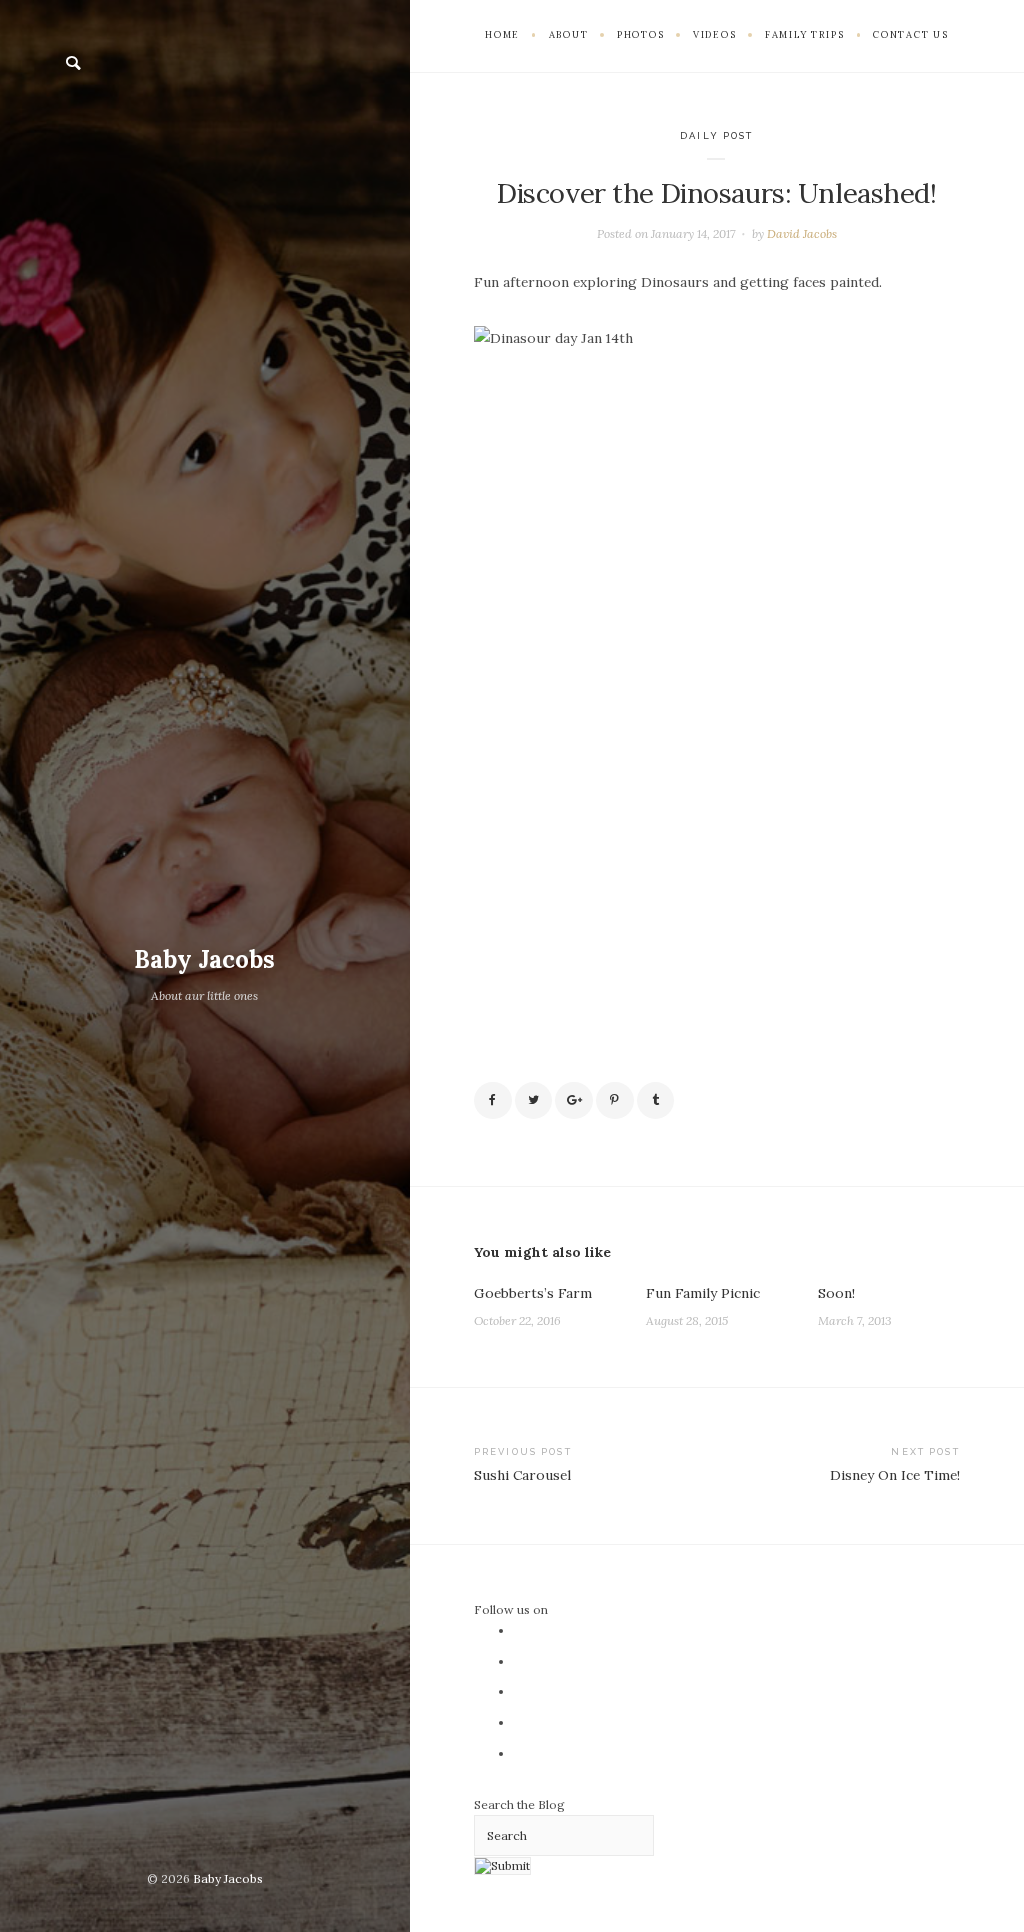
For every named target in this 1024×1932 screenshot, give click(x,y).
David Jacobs (802, 233)
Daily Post (716, 135)
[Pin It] (615, 1101)
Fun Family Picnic (703, 1293)
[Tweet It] (534, 1101)
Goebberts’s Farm (533, 1293)
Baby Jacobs (204, 959)
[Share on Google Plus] (574, 1101)
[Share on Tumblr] (656, 1101)
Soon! (836, 1293)
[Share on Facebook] (493, 1101)
